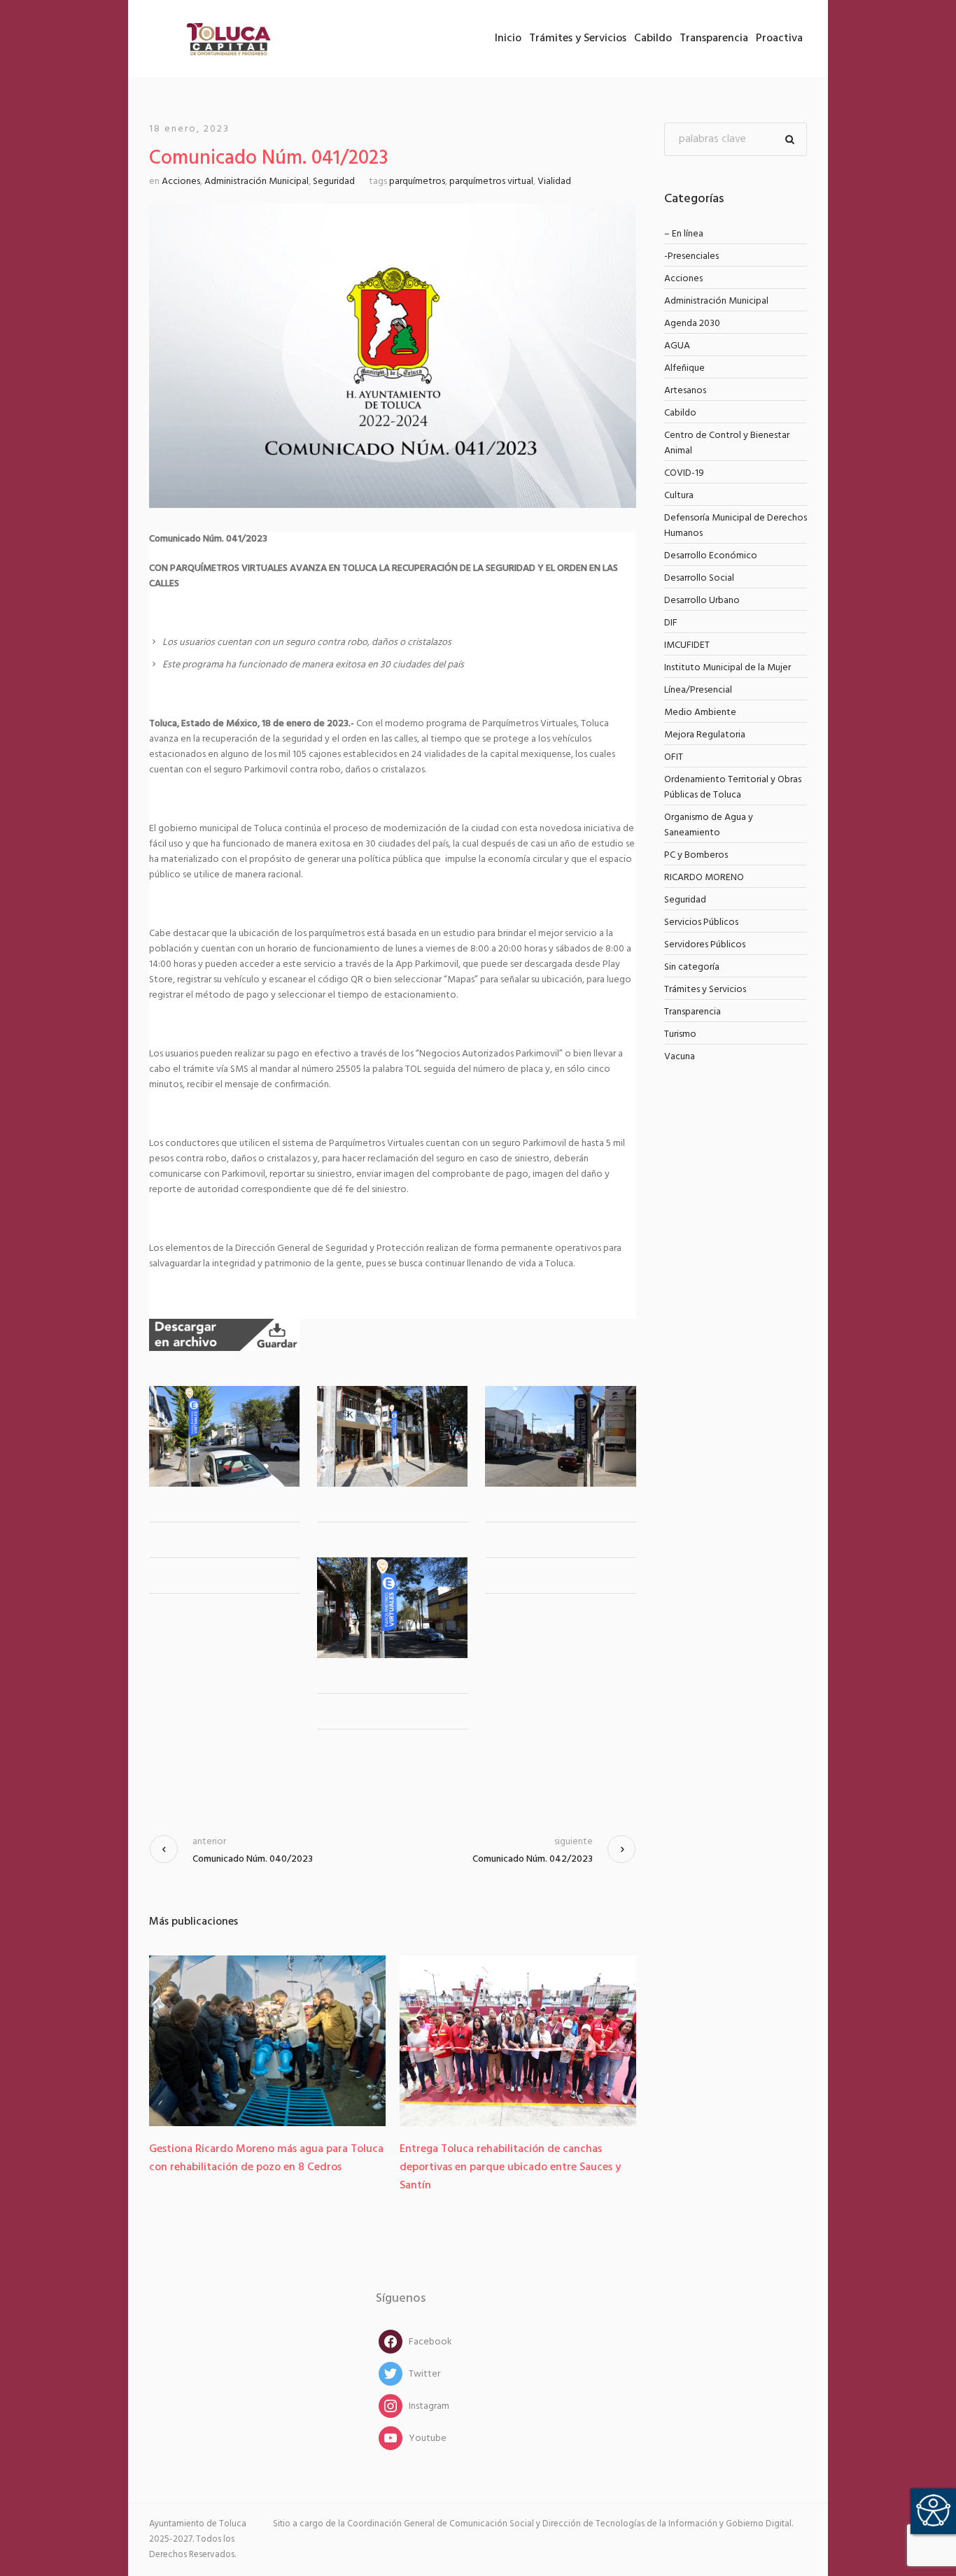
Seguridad (334, 182)
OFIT (674, 757)
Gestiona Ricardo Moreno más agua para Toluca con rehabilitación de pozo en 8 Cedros (266, 2158)
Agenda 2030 (692, 324)
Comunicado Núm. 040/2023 (253, 1859)
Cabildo (680, 413)
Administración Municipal (256, 182)
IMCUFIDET (687, 645)
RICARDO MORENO (704, 878)
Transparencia (693, 1012)
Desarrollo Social (699, 578)
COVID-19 (684, 473)
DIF (671, 623)
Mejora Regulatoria (705, 735)
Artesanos (685, 391)
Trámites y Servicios (705, 990)
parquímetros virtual (491, 182)
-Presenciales (691, 256)
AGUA (677, 346)
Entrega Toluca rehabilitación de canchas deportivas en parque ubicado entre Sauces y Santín (510, 2167)
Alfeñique (684, 368)
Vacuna (680, 1057)
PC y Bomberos (696, 855)
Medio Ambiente (700, 713)
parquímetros (417, 182)
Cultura (679, 496)
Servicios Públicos (701, 922)
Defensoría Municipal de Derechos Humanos (736, 526)
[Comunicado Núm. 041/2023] (393, 356)
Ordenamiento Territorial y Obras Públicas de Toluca (733, 787)
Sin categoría (692, 967)
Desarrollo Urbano (702, 601)
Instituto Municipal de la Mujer (727, 668)
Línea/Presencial (698, 690)
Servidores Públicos (705, 945)
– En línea (684, 234)
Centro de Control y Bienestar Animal (727, 443)
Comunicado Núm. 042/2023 (533, 1859)
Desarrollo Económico (711, 556)
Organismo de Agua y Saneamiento (709, 825)
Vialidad (554, 182)
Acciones (181, 182)
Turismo (680, 1034)
